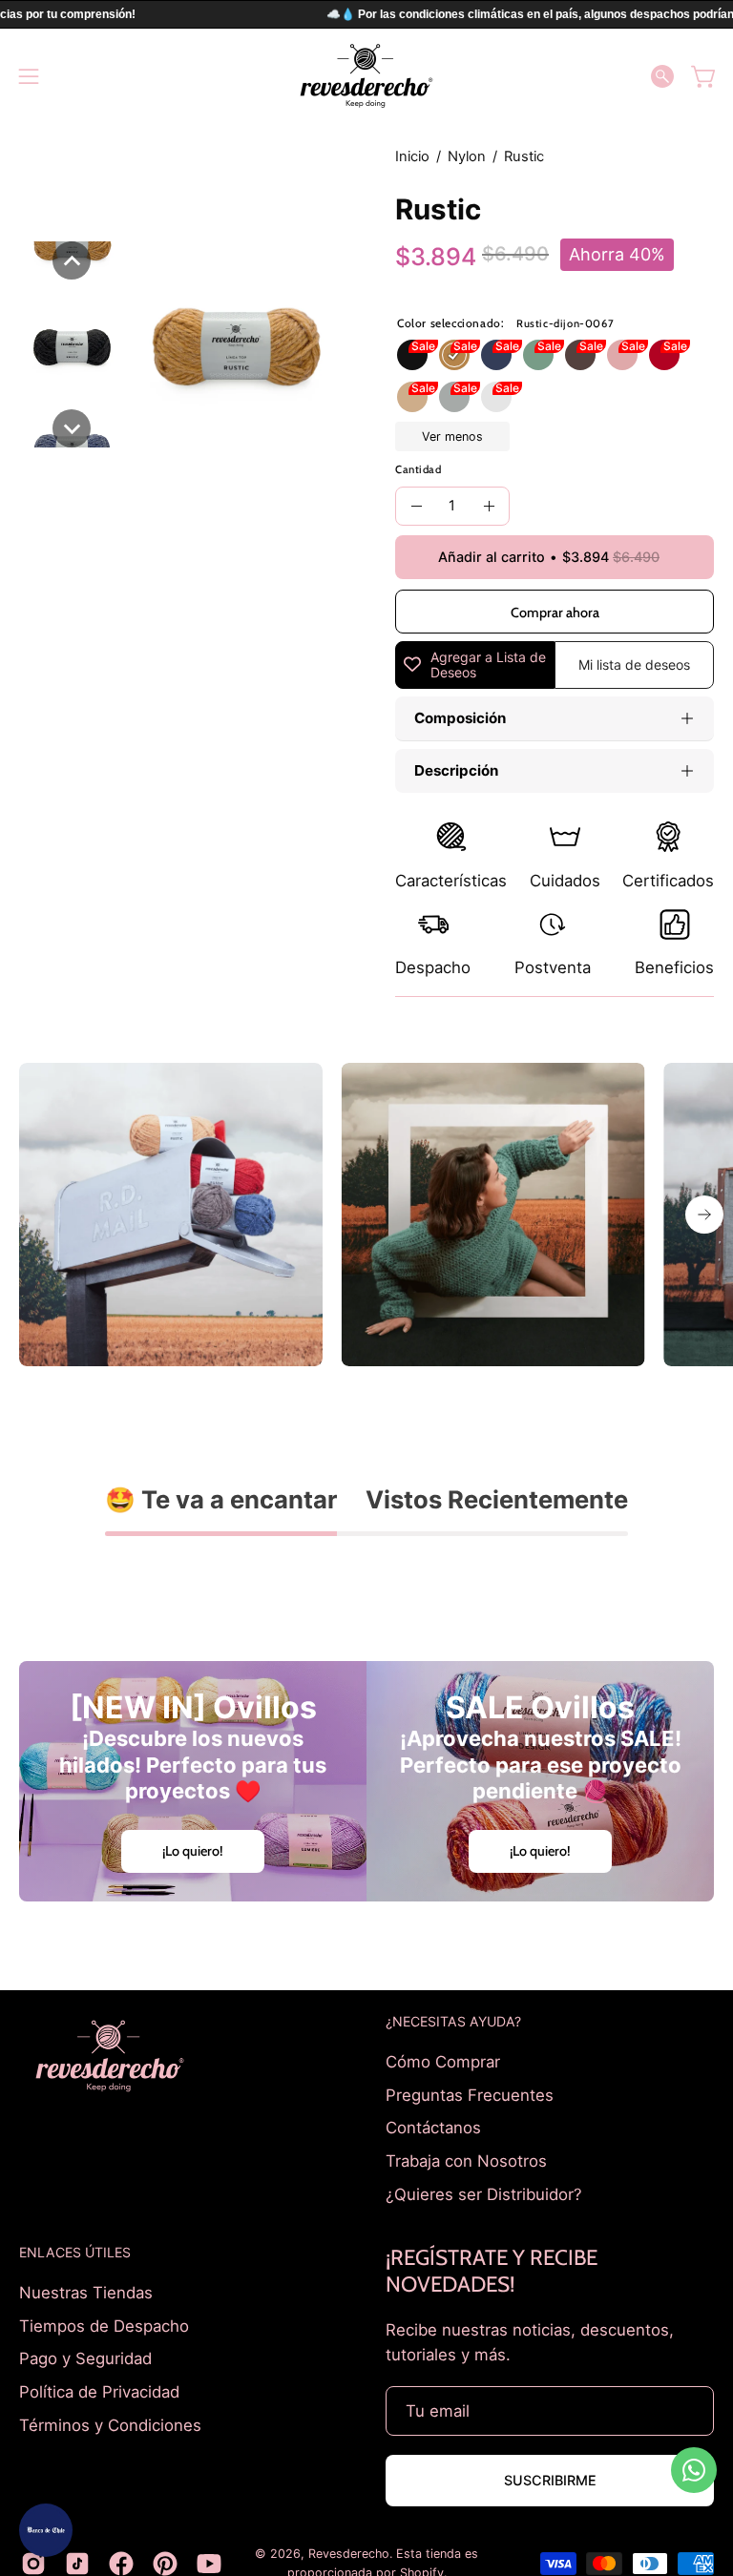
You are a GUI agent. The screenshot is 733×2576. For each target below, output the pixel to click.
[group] (366, 1215)
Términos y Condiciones (110, 2424)
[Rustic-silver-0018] (454, 397)
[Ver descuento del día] (46, 2530)
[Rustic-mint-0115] (538, 355)
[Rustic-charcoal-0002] (412, 355)
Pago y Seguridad (85, 2358)
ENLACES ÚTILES (75, 2252)
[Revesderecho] (366, 76)
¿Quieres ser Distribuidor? (484, 2193)
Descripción (456, 770)
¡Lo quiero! (193, 1851)
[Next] (704, 1215)
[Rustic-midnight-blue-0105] (496, 355)
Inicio (412, 156)
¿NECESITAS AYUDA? (453, 2021)
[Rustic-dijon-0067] (454, 355)
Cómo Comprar (443, 2062)
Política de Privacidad (99, 2392)
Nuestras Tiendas (86, 2293)
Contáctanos (433, 2128)
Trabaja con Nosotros (466, 2160)
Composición (460, 718)
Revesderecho (349, 2554)
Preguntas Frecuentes (470, 2094)
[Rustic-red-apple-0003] (664, 355)
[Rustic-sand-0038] (412, 397)
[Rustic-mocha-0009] (580, 355)
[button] (662, 76)
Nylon (467, 156)
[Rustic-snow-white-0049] (496, 397)
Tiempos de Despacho (104, 2326)
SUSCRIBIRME (550, 2480)
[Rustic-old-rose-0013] (622, 355)
